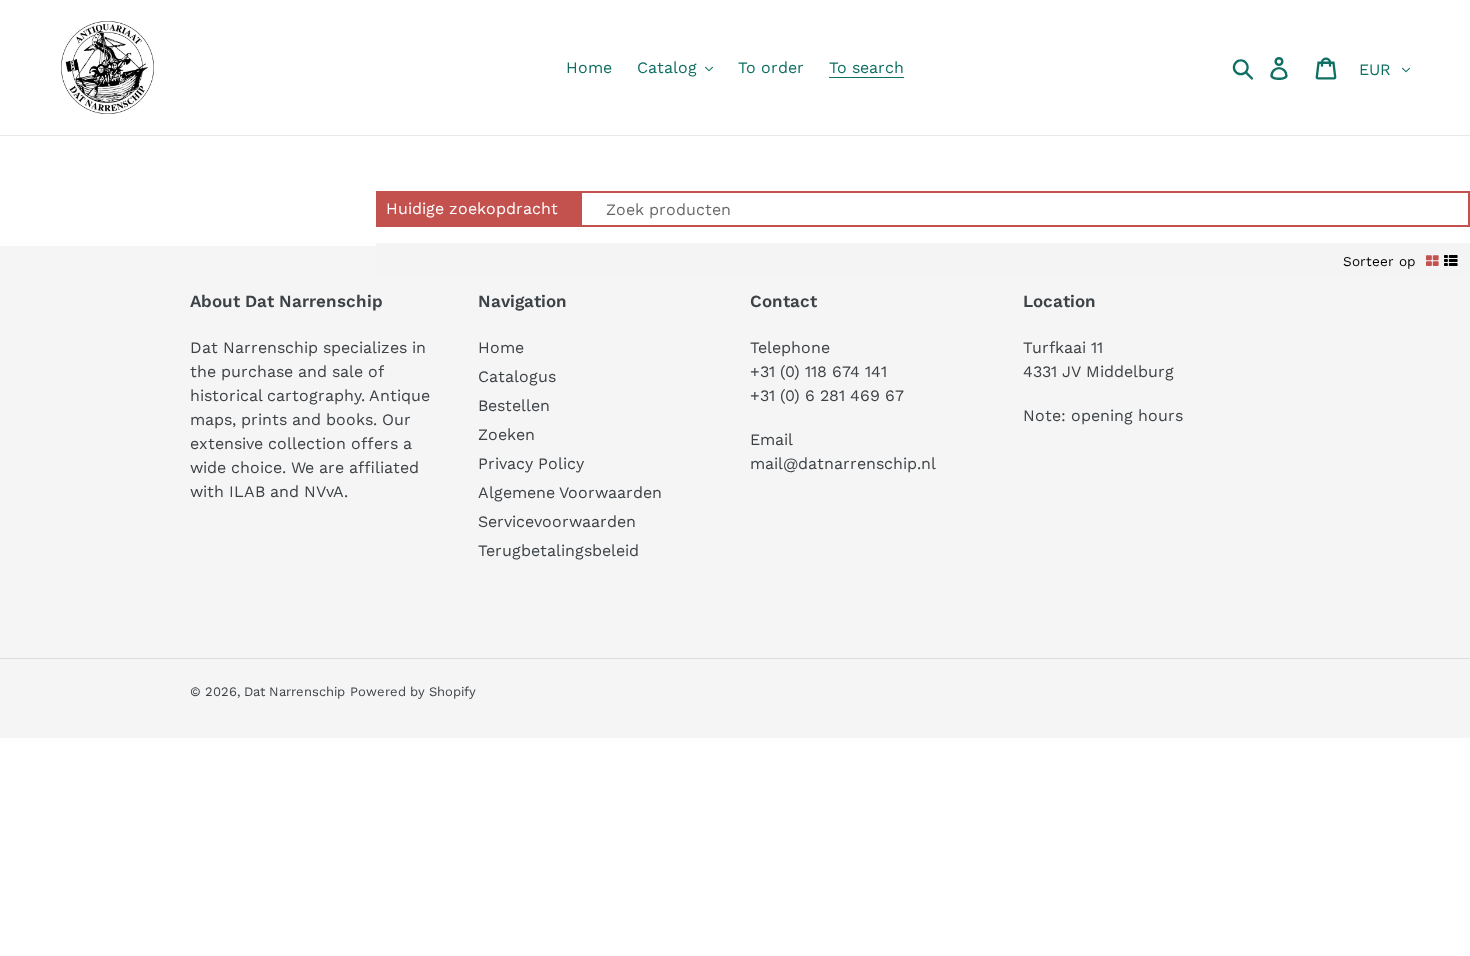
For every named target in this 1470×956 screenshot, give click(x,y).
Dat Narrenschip (294, 691)
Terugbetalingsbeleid (558, 550)
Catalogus (517, 376)
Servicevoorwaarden (557, 521)
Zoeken (506, 434)
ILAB (247, 491)
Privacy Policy (531, 463)
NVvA (324, 491)
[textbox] (1017, 209)
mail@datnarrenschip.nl (843, 463)
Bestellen (514, 405)
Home (501, 347)
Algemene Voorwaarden (570, 492)
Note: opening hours (1103, 415)
